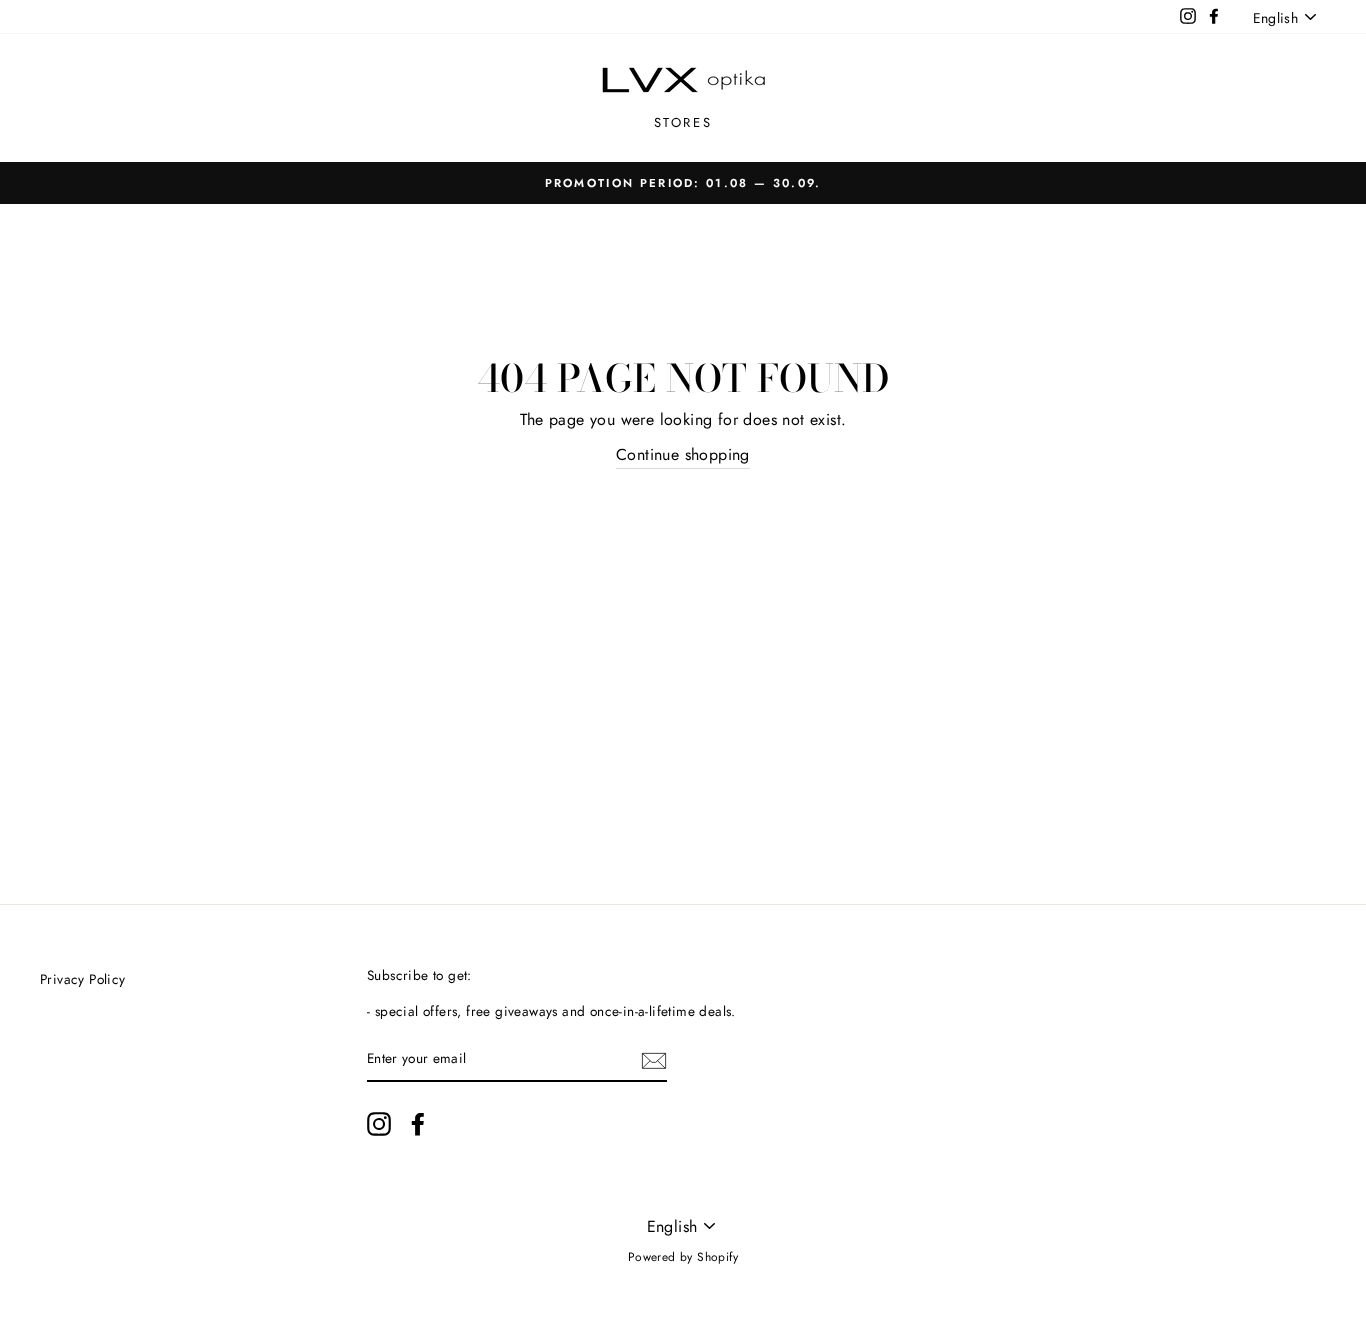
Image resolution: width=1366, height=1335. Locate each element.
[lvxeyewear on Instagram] (379, 1124)
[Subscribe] (654, 1060)
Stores (683, 122)
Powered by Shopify (683, 1257)
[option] (683, 183)
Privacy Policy (83, 979)
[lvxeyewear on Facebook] (418, 1124)
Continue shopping (683, 454)
